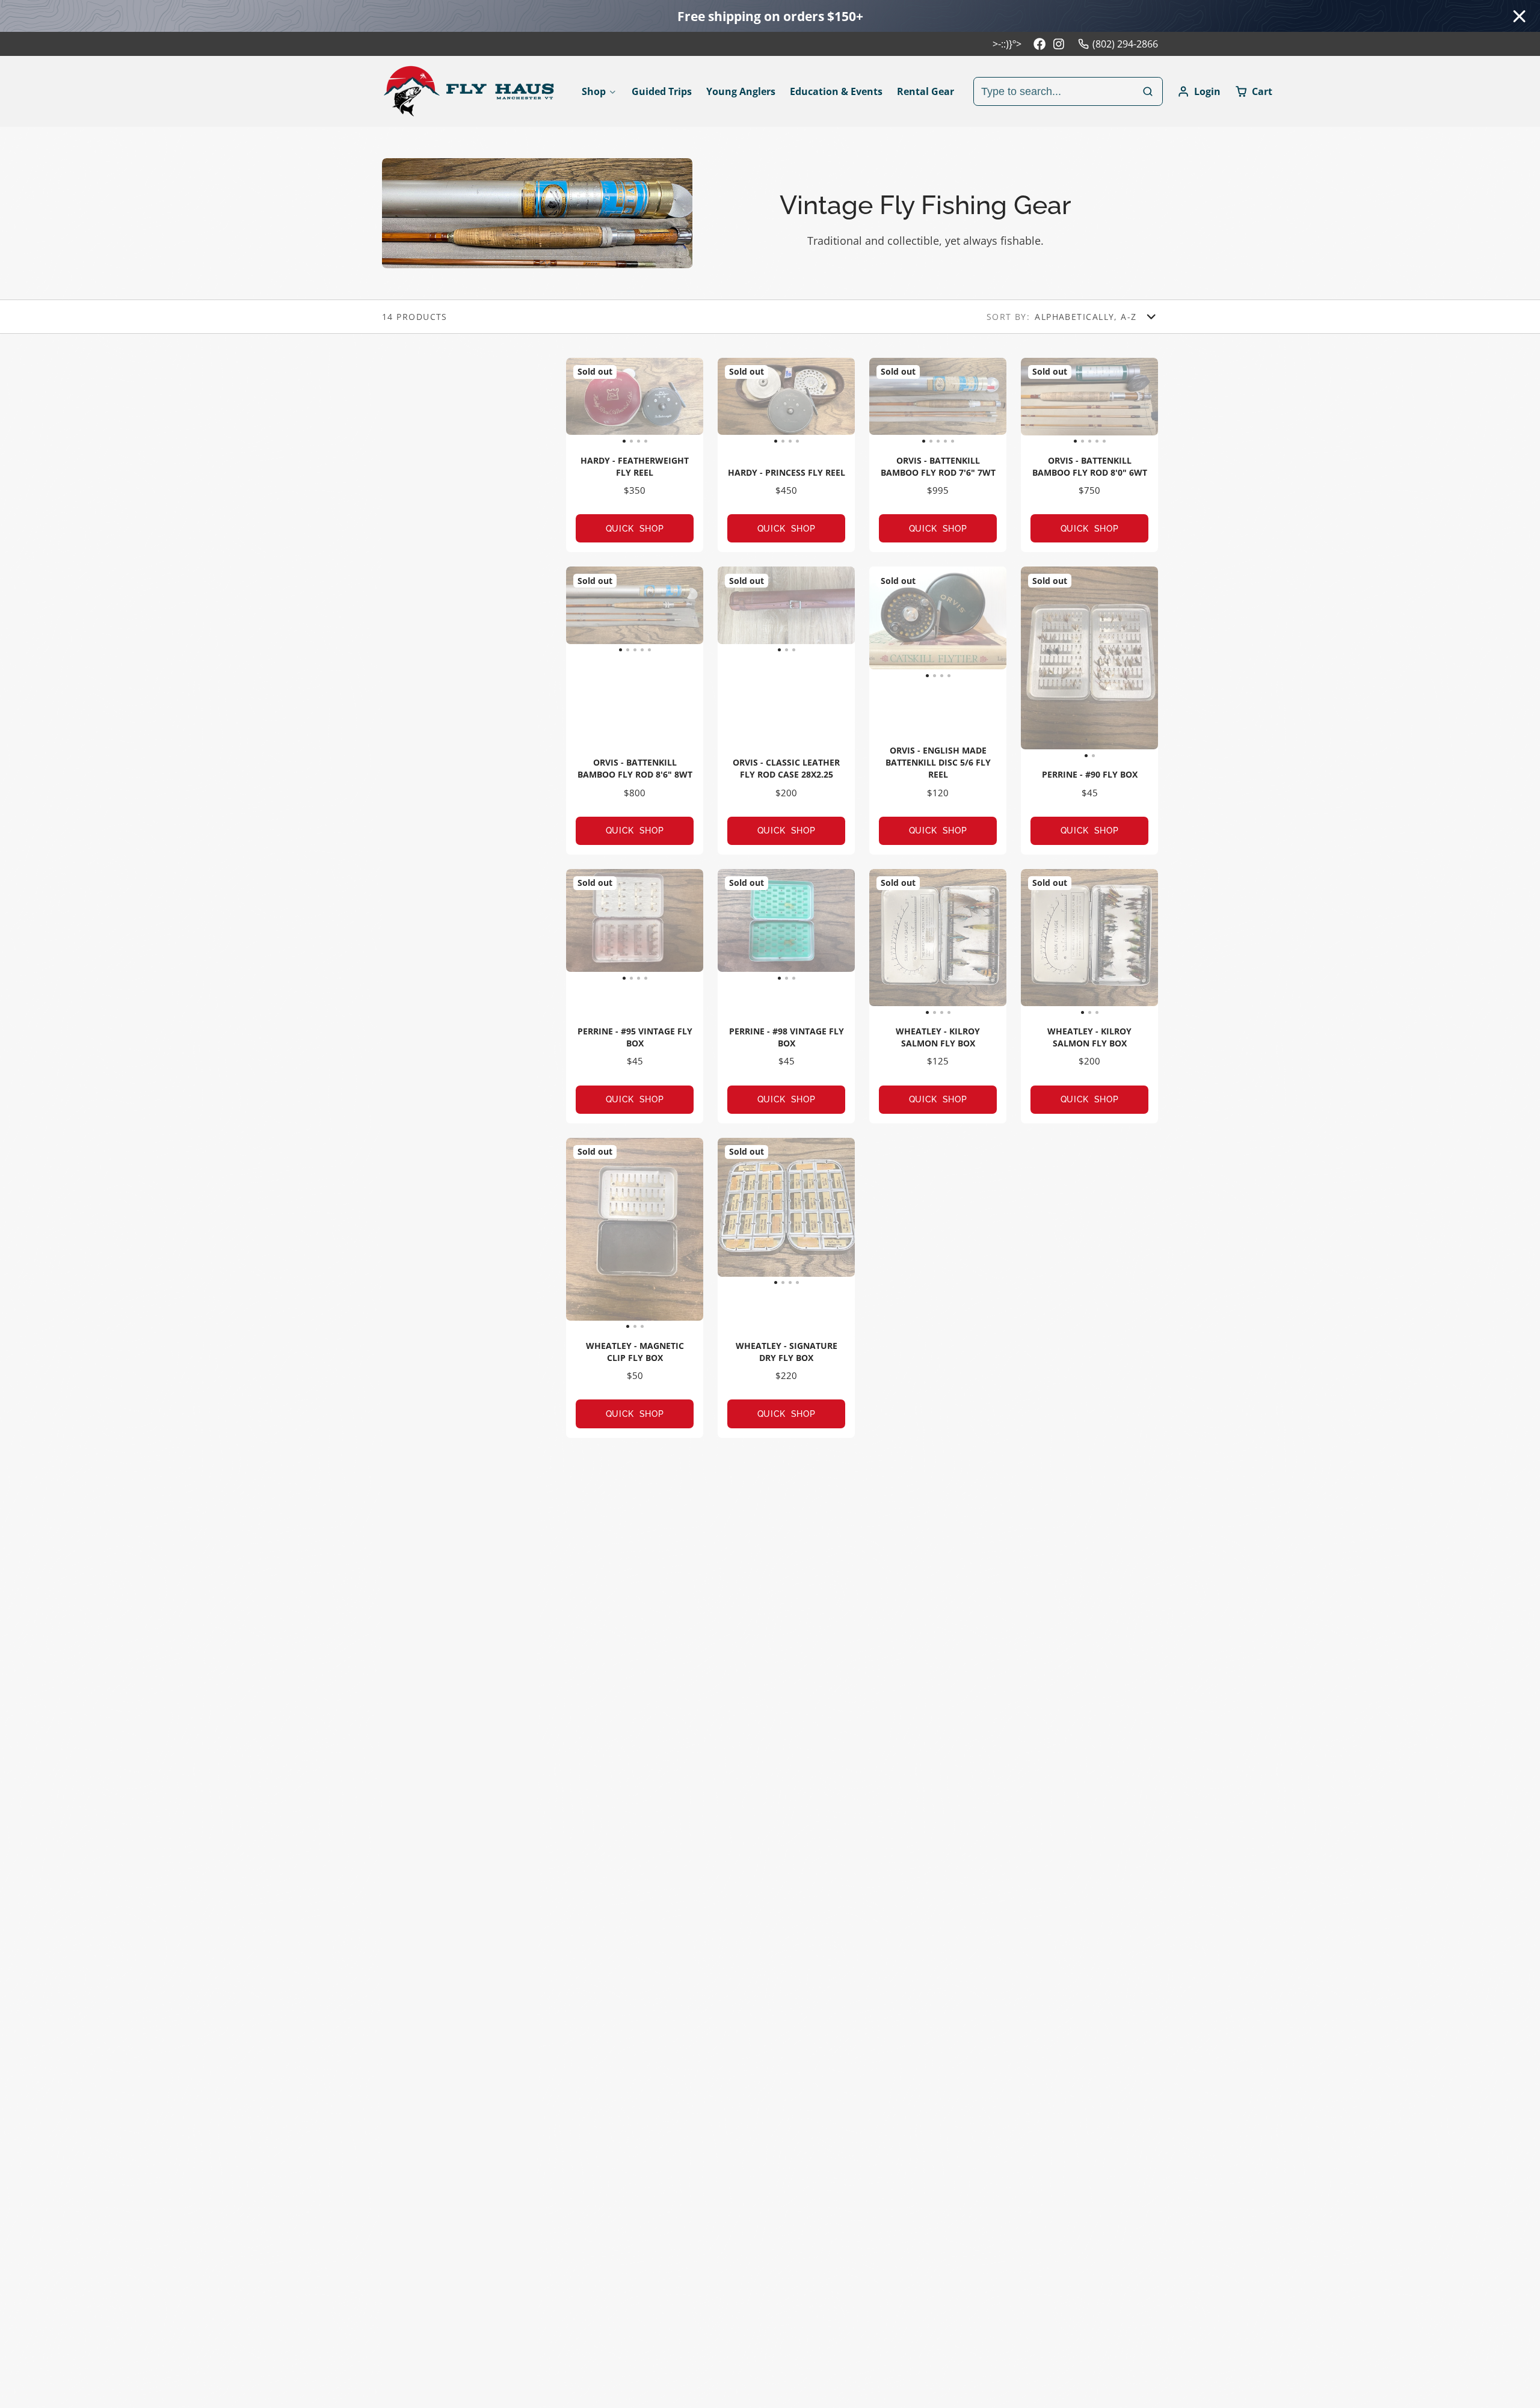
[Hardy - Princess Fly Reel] (735, 401)
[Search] (1148, 92)
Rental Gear (926, 91)
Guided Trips (662, 91)
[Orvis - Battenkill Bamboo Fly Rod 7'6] (883, 401)
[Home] (472, 91)
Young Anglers (741, 91)
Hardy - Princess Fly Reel (786, 455)
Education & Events (836, 91)
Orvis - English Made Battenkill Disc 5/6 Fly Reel (938, 711)
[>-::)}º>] (1007, 44)
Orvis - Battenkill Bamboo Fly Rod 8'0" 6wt (1089, 455)
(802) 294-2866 (1125, 44)
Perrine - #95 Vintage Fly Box (635, 996)
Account (1199, 91)
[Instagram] (1059, 44)
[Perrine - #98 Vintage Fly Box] (741, 925)
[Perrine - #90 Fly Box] (1055, 663)
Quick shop (635, 528)
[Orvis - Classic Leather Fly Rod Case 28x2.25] (741, 610)
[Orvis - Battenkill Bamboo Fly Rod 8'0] (1035, 401)
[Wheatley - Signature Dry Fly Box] (735, 1212)
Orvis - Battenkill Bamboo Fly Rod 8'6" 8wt (635, 711)
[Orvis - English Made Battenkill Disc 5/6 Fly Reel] (886, 623)
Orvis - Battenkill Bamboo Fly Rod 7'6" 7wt (938, 455)
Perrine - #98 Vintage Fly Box (786, 996)
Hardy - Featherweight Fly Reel (635, 455)
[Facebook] (1039, 44)
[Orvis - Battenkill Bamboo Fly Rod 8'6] (580, 610)
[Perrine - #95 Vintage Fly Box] (583, 925)
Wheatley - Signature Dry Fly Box (786, 1288)
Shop (594, 91)
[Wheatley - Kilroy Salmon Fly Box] (886, 942)
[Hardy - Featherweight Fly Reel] (583, 401)
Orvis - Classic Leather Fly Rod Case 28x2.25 (786, 711)
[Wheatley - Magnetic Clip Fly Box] (589, 1234)
